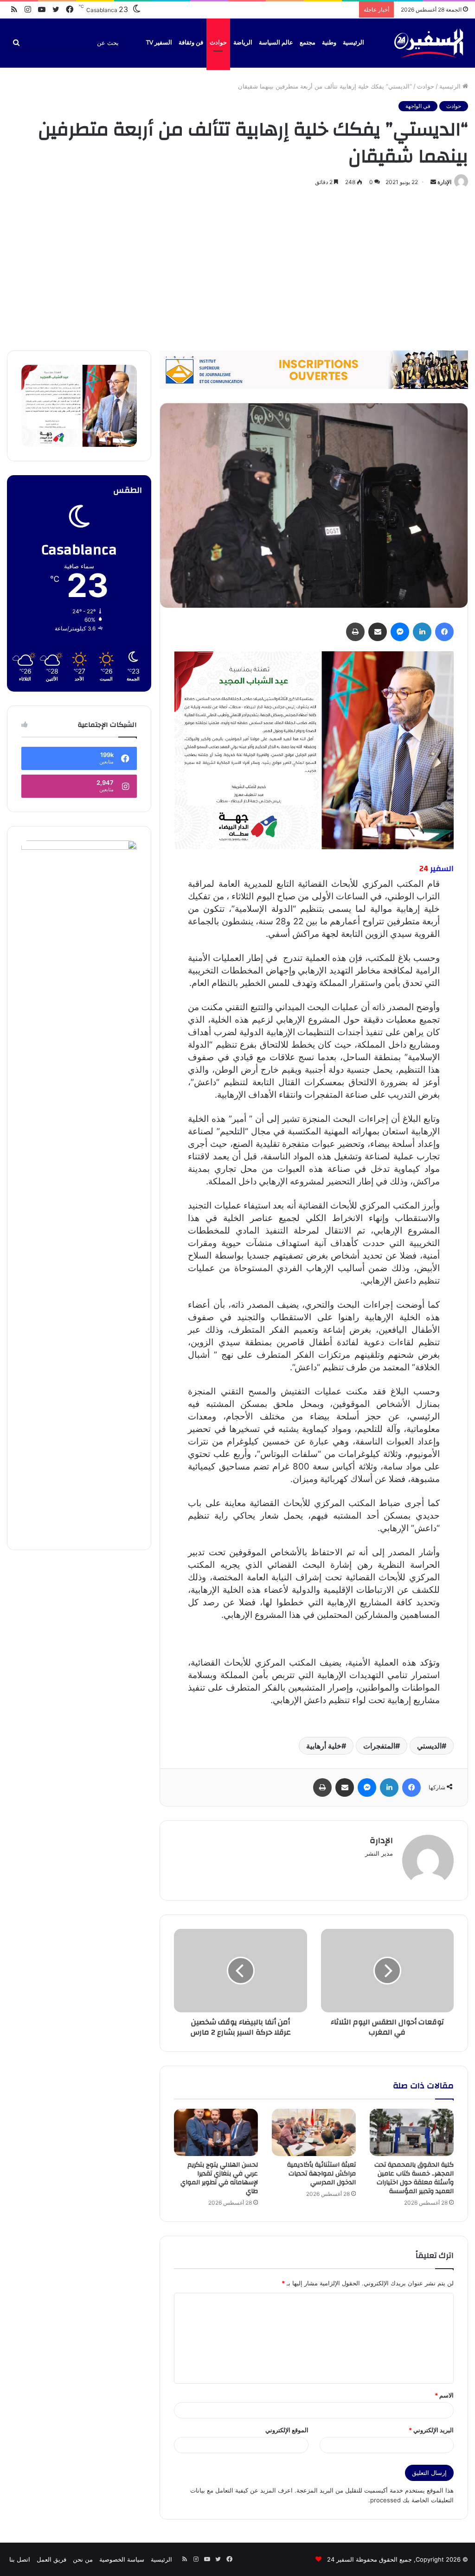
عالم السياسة (276, 43)
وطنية (329, 43)
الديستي (429, 1746)
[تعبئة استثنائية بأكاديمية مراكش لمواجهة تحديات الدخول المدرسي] (314, 2132)
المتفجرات (379, 1746)
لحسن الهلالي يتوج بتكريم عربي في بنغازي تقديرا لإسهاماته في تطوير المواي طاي (219, 2178)
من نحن (83, 2559)
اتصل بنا (20, 2559)
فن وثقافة (191, 43)
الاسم (444, 2395)
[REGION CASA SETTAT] (314, 750)
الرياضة (243, 43)
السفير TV (159, 43)
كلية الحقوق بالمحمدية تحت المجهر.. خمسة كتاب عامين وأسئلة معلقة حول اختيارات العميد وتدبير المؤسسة (414, 2178)
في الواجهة (418, 106)
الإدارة (444, 182)
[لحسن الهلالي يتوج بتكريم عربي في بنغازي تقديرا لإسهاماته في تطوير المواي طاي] (216, 2132)
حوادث (218, 43)
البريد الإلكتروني (431, 2430)
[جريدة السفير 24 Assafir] (429, 43)
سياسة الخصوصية (122, 2559)
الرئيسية (353, 43)
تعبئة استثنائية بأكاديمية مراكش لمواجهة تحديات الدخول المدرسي (321, 2174)
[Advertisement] (237, 267)
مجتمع (308, 43)
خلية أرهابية (324, 1746)
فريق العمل (51, 2559)
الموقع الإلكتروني (287, 2430)
